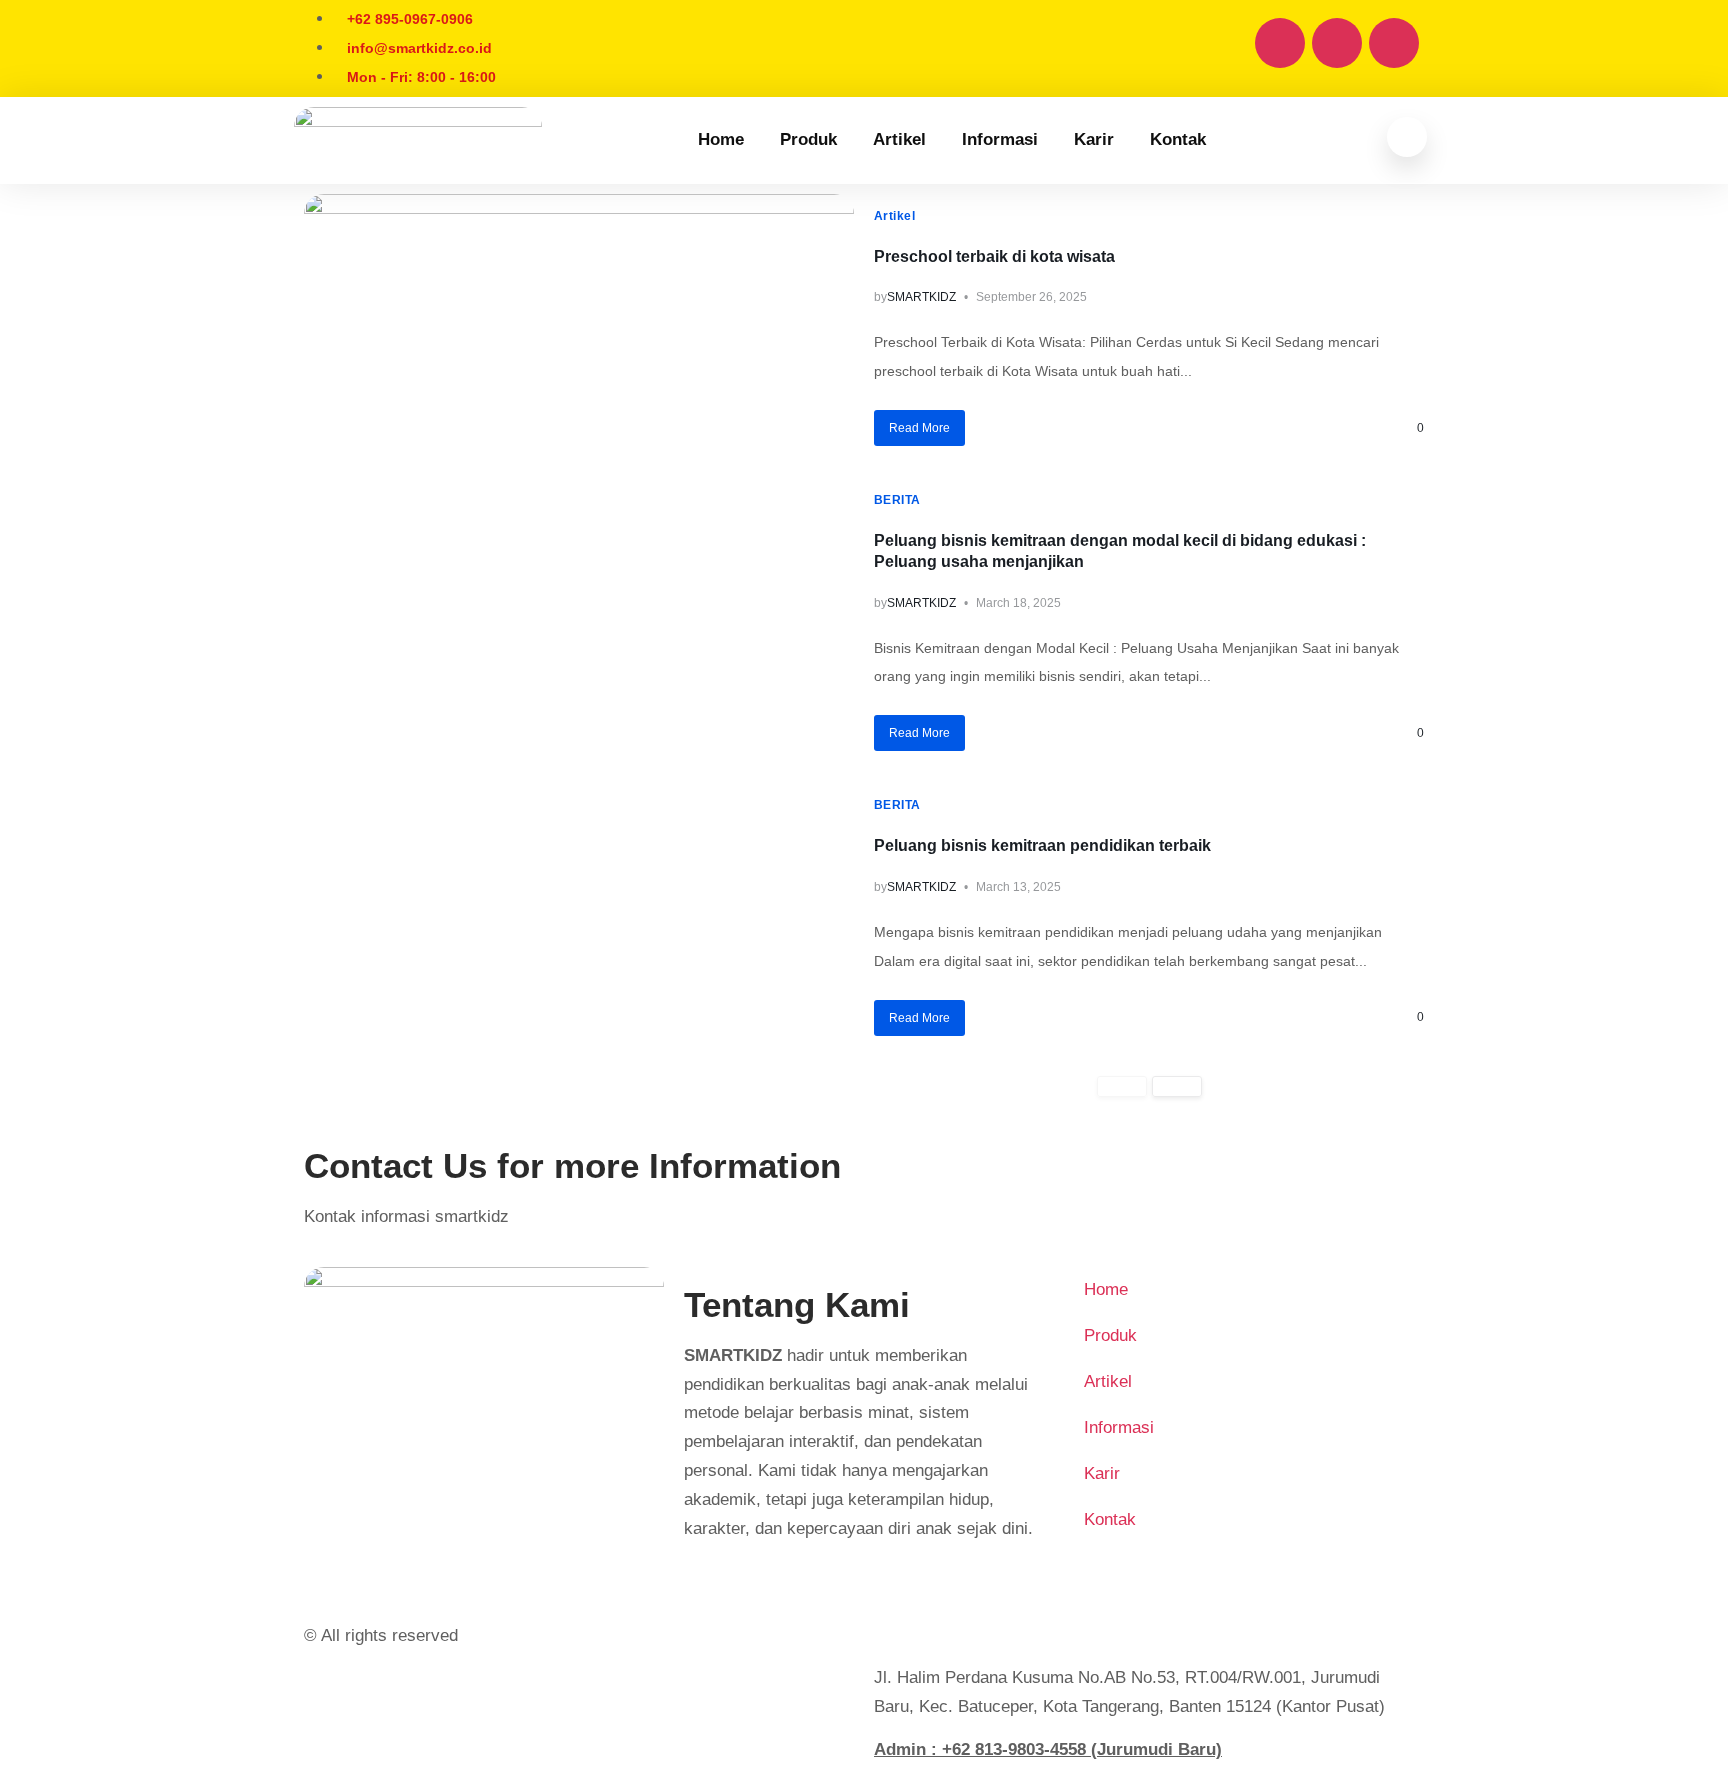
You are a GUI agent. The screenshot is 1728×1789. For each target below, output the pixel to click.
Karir (1094, 139)
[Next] (1177, 1086)
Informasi (1000, 139)
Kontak (1178, 139)
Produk (808, 139)
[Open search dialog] (1407, 137)
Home (721, 139)
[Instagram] (1394, 43)
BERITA (897, 500)
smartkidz (921, 297)
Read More (919, 428)
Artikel (899, 139)
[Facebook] (1280, 43)
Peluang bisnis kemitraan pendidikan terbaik (1042, 845)
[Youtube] (1337, 43)
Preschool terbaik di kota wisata (994, 256)
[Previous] (1122, 1086)
